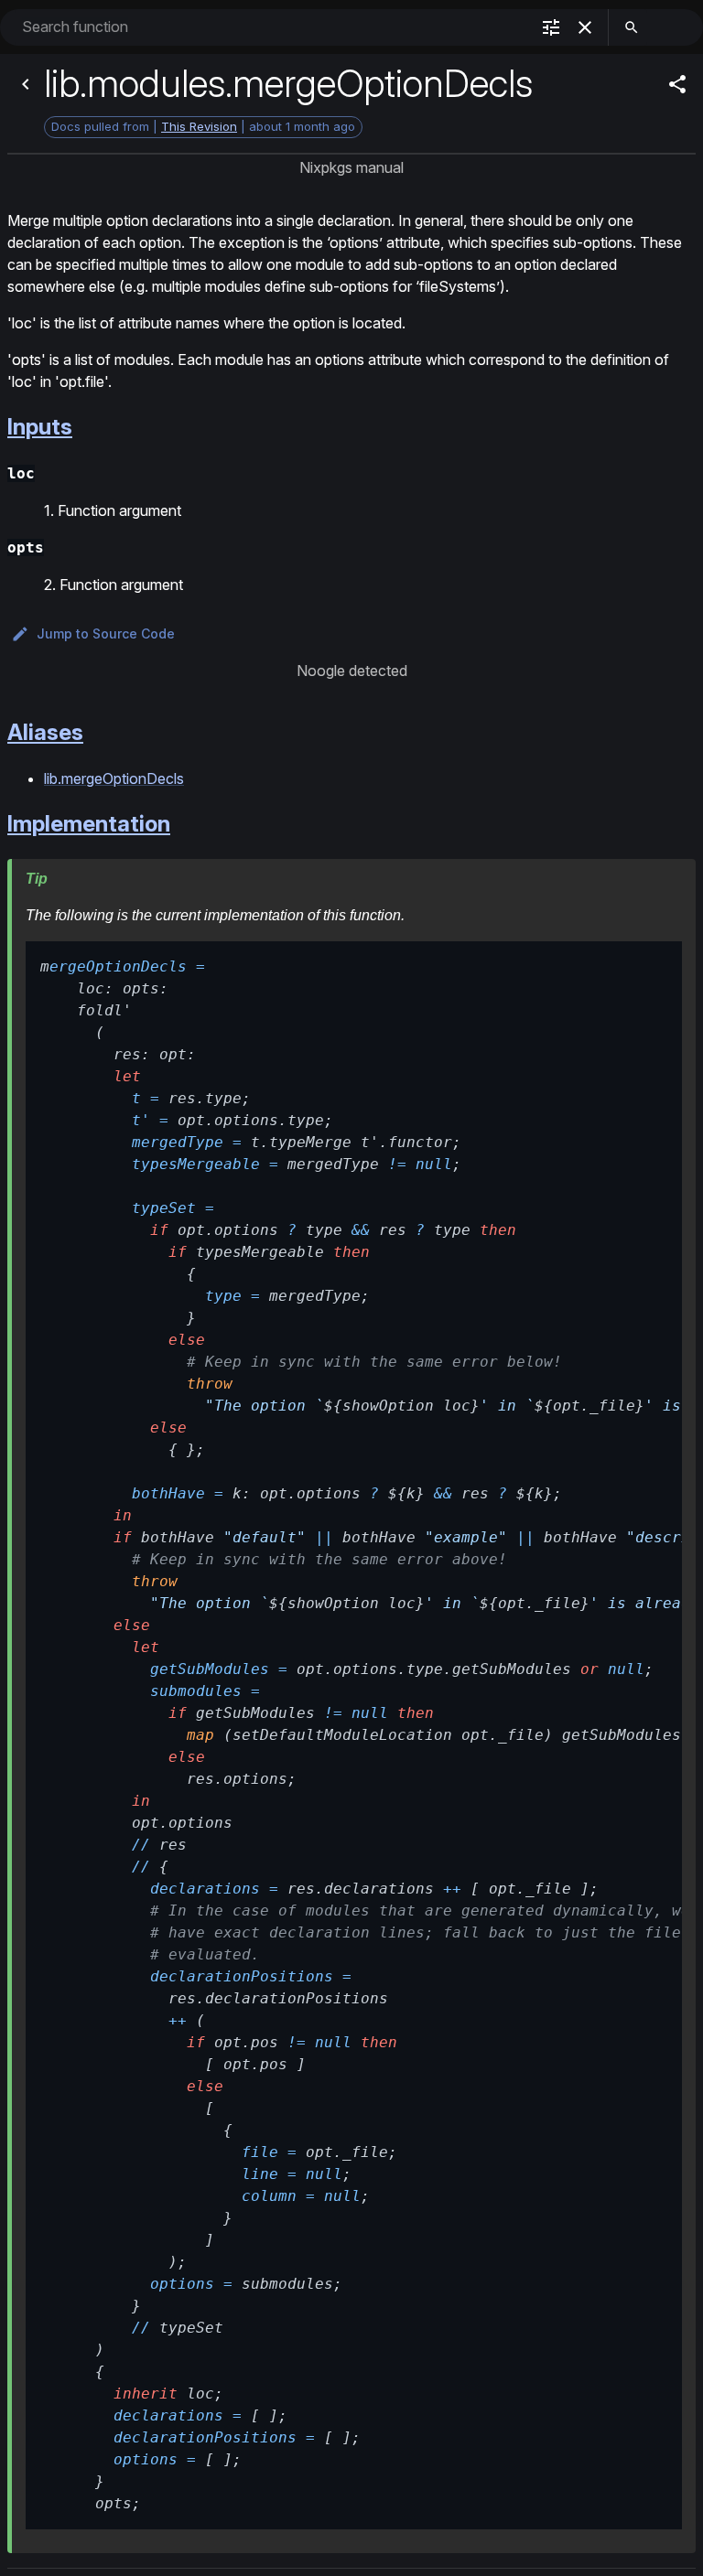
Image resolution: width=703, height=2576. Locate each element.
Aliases (45, 732)
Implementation (89, 824)
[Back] (26, 84)
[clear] (585, 27)
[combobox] (274, 27)
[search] (632, 27)
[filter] (551, 27)
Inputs (40, 427)
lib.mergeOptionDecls (114, 778)
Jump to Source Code (106, 633)
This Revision (199, 126)
